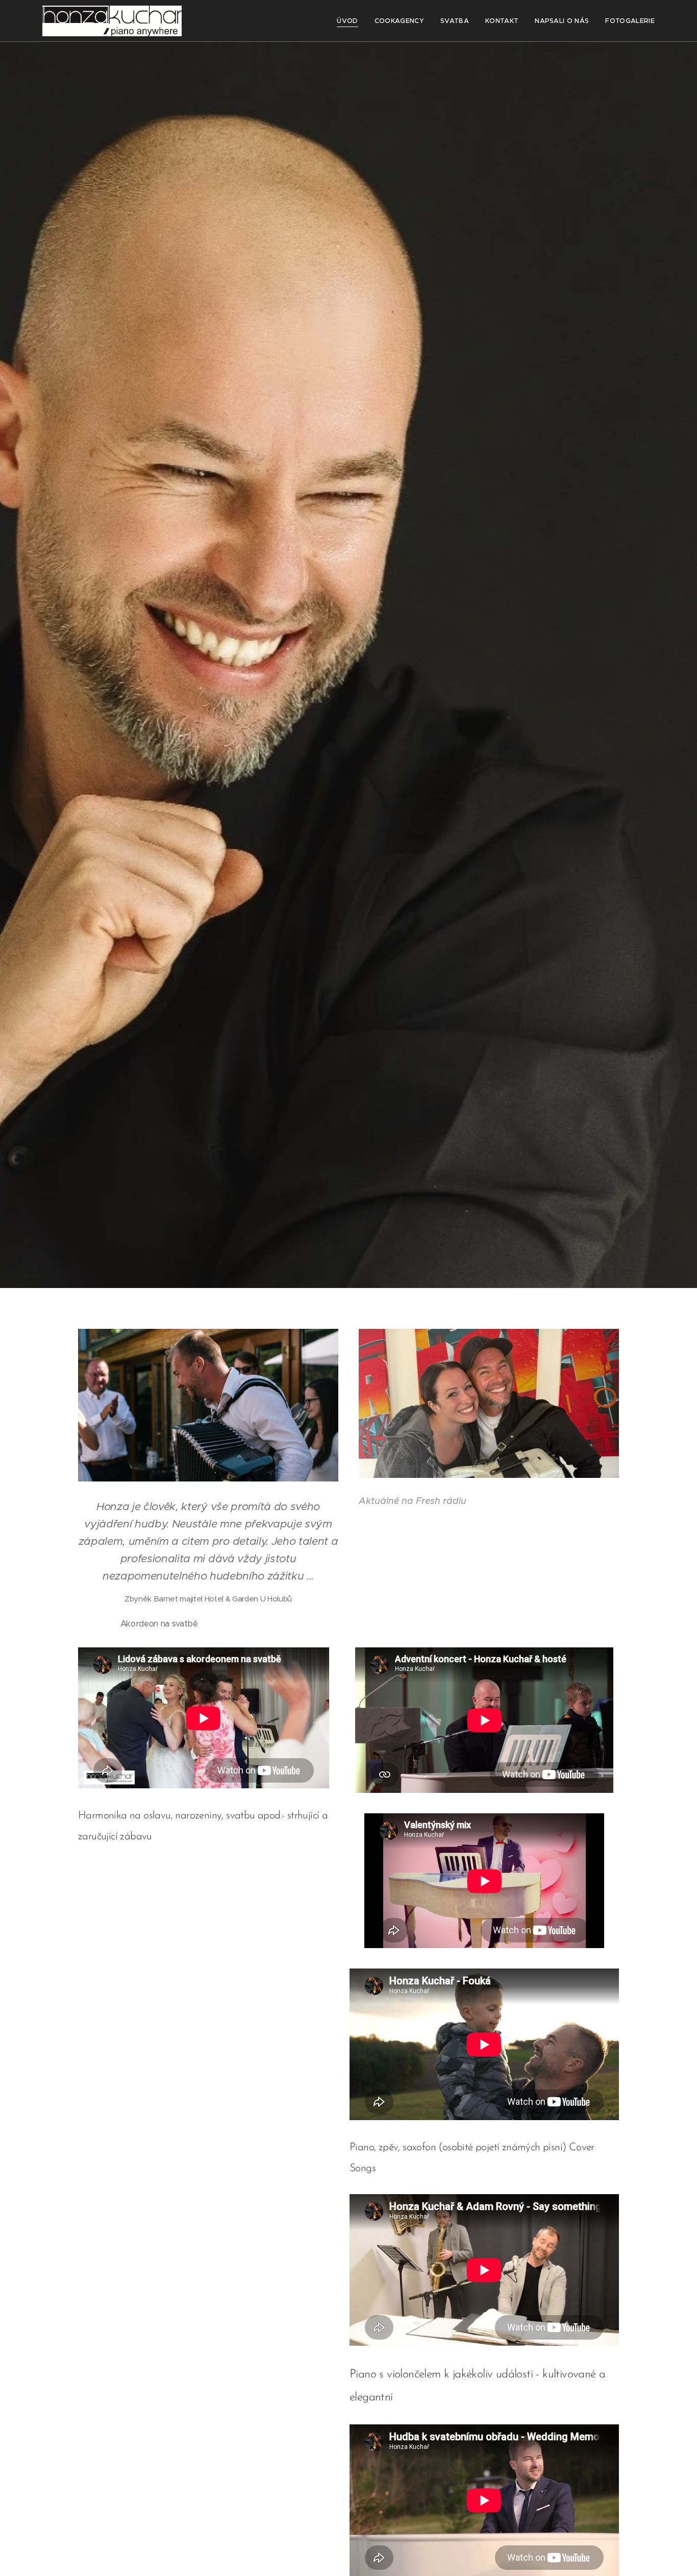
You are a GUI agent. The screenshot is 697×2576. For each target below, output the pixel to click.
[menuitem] (350, 21)
